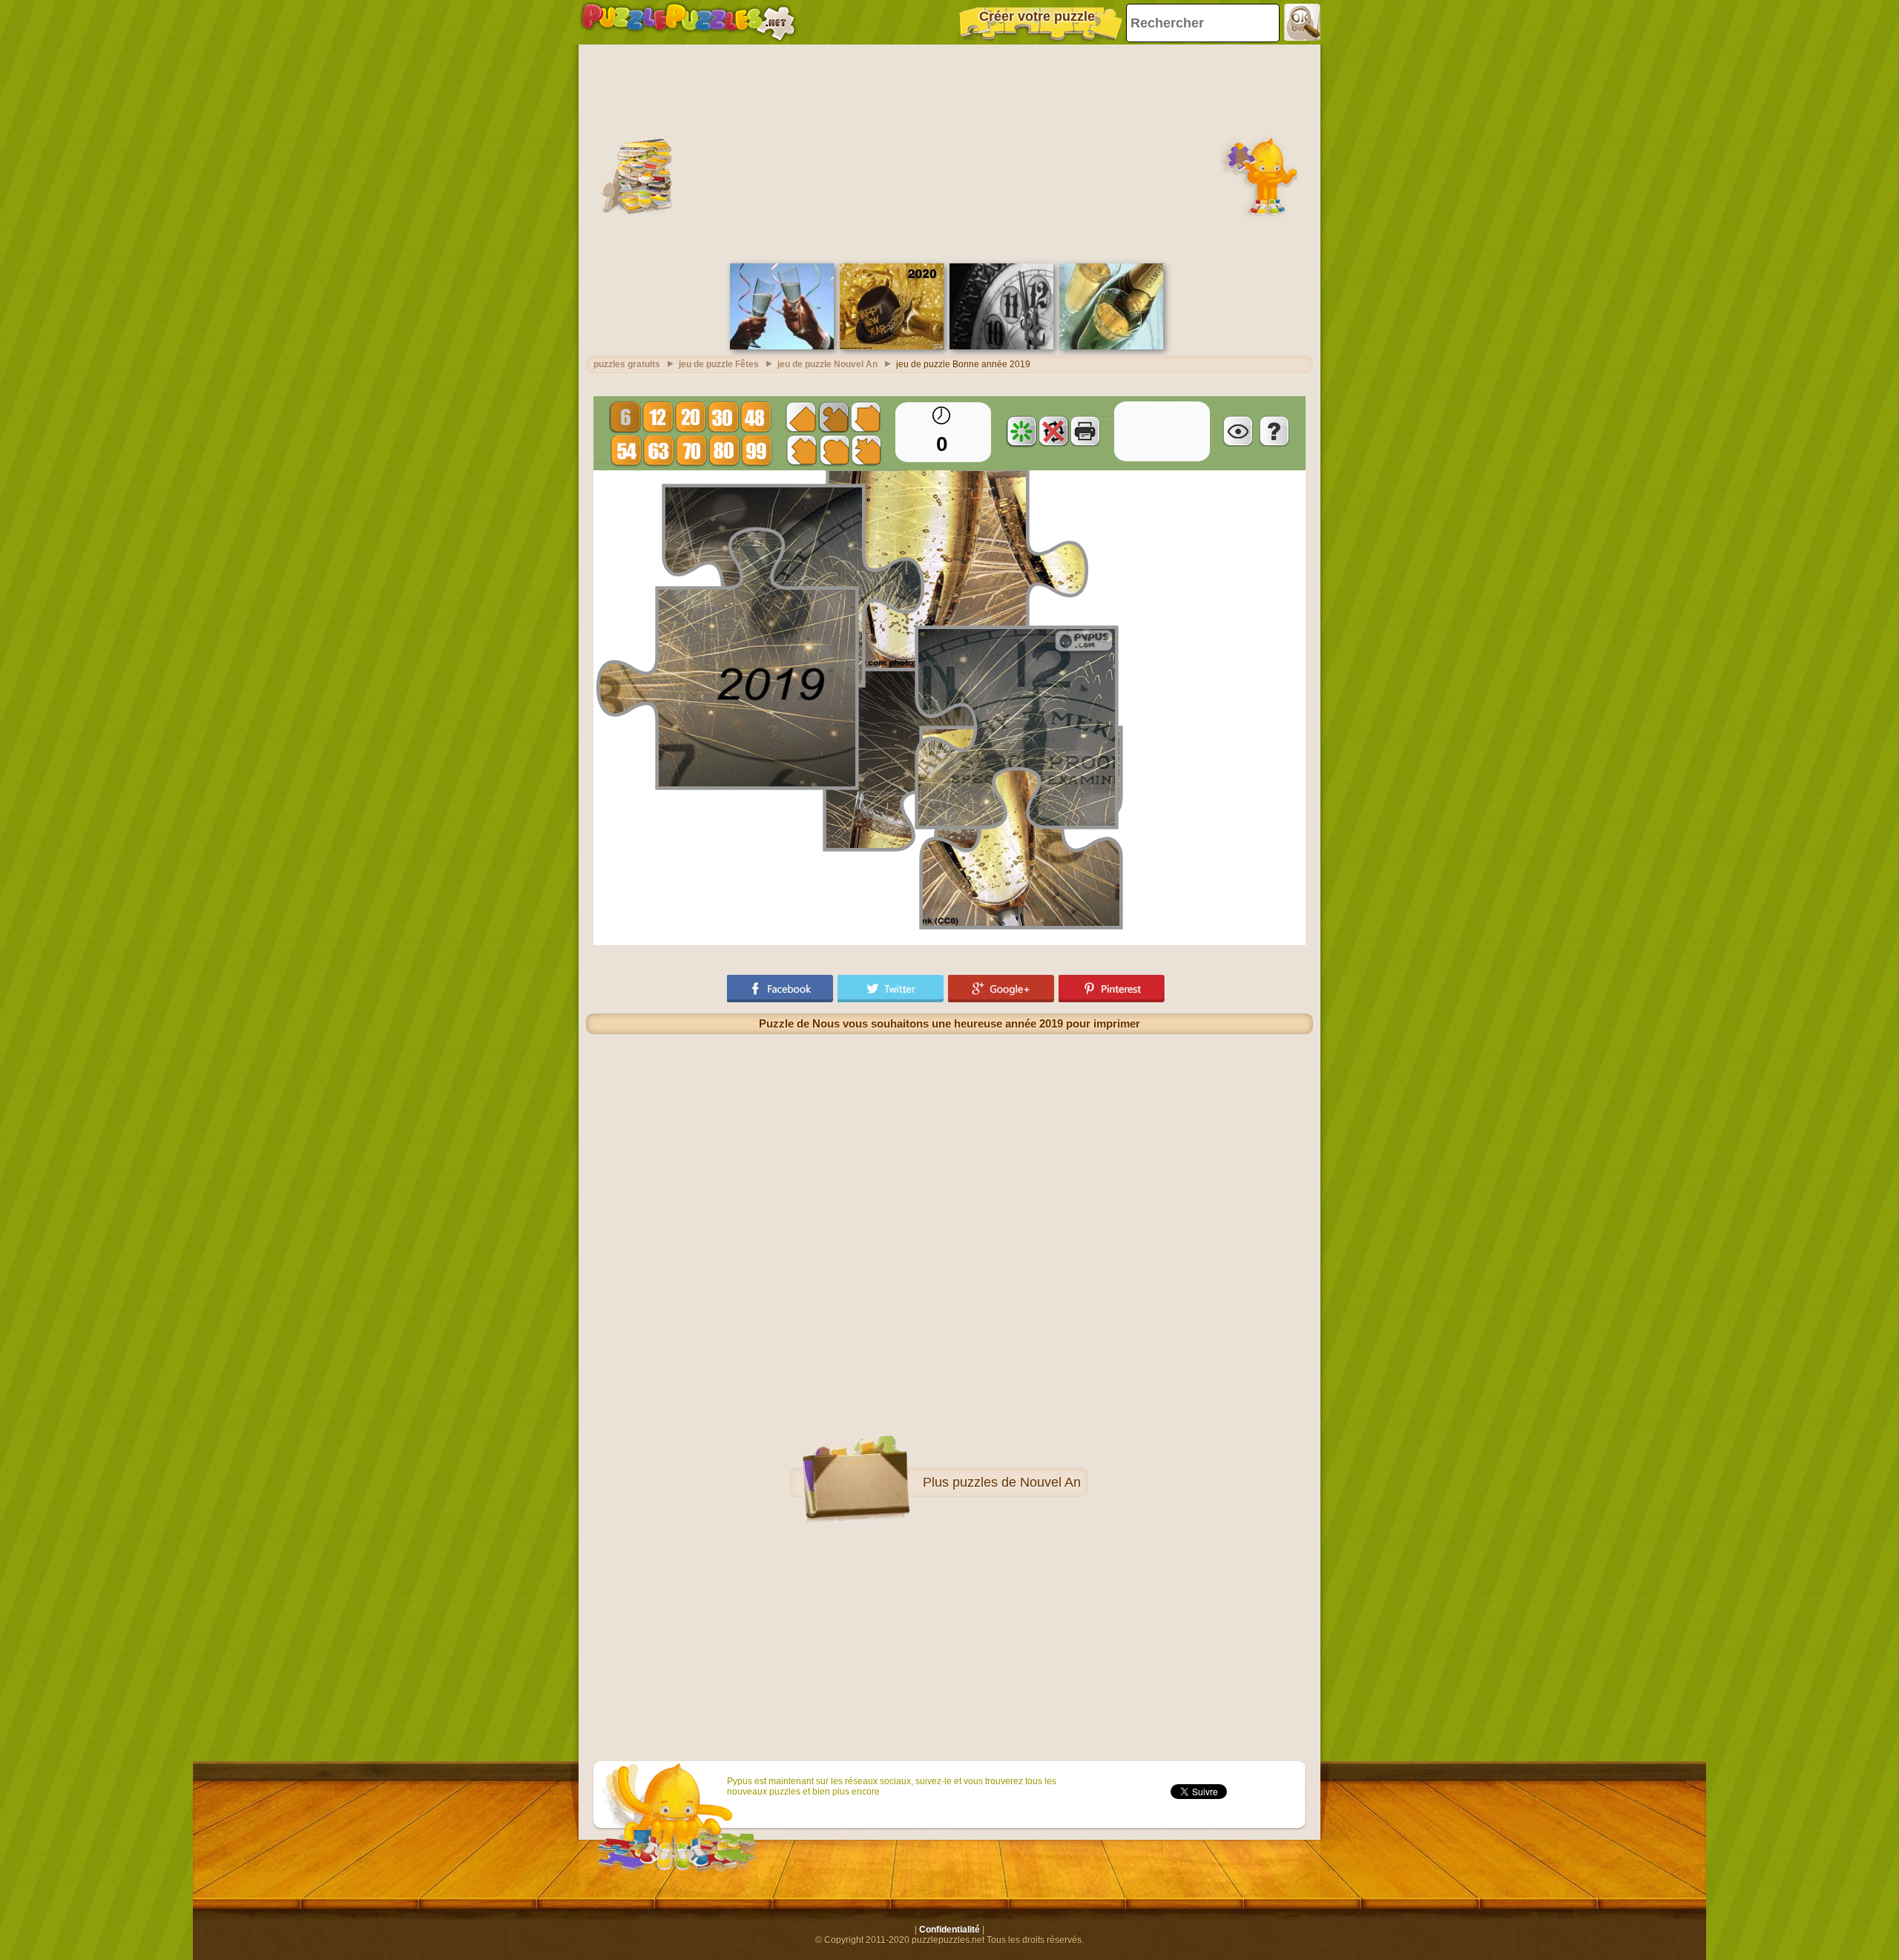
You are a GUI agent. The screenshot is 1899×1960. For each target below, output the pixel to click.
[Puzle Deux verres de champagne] (1111, 346)
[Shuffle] (1021, 431)
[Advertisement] (949, 152)
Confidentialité (949, 1930)
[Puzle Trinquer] (782, 346)
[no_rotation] (1053, 431)
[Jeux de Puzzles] (688, 22)
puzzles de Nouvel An (1017, 1482)
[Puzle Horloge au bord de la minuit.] (1001, 346)
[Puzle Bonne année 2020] (892, 346)
